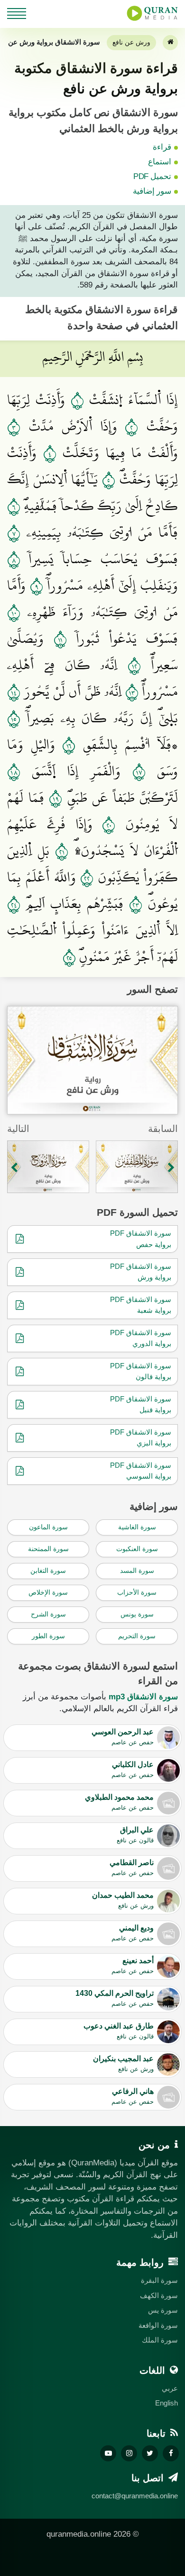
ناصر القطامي (132, 1867)
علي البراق (135, 1835)
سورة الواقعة (158, 2325)
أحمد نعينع (133, 1966)
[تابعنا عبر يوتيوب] (108, 2453)
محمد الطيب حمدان (123, 1900)
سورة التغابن (48, 1571)
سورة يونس (137, 1614)
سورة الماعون (48, 1527)
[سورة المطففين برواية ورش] (137, 1167)
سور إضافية (152, 191)
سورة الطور (48, 1636)
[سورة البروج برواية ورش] (48, 1167)
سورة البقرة (159, 2280)
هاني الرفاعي (133, 2096)
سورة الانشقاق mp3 (143, 1697)
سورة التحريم (137, 1636)
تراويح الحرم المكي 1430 (115, 1998)
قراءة (162, 147)
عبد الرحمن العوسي (123, 1737)
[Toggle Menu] (17, 12)
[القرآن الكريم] (170, 43)
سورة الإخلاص (48, 1592)
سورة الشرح (48, 1614)
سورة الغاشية (137, 1527)
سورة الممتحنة (48, 1549)
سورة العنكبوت (137, 1549)
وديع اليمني (133, 1933)
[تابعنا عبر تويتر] (150, 2453)
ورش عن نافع (131, 42)
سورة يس (163, 2310)
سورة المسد (137, 1571)
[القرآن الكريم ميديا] (152, 13)
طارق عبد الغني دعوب (119, 2031)
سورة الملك (160, 2340)
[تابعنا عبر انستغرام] (129, 2453)
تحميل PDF (152, 176)
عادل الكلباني (133, 1769)
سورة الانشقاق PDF (141, 1233)
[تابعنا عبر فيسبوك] (171, 2453)
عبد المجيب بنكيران (123, 2064)
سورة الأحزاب (137, 1592)
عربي (170, 2388)
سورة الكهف (159, 2295)
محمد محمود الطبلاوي (119, 1802)
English (166, 2403)
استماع (160, 162)
